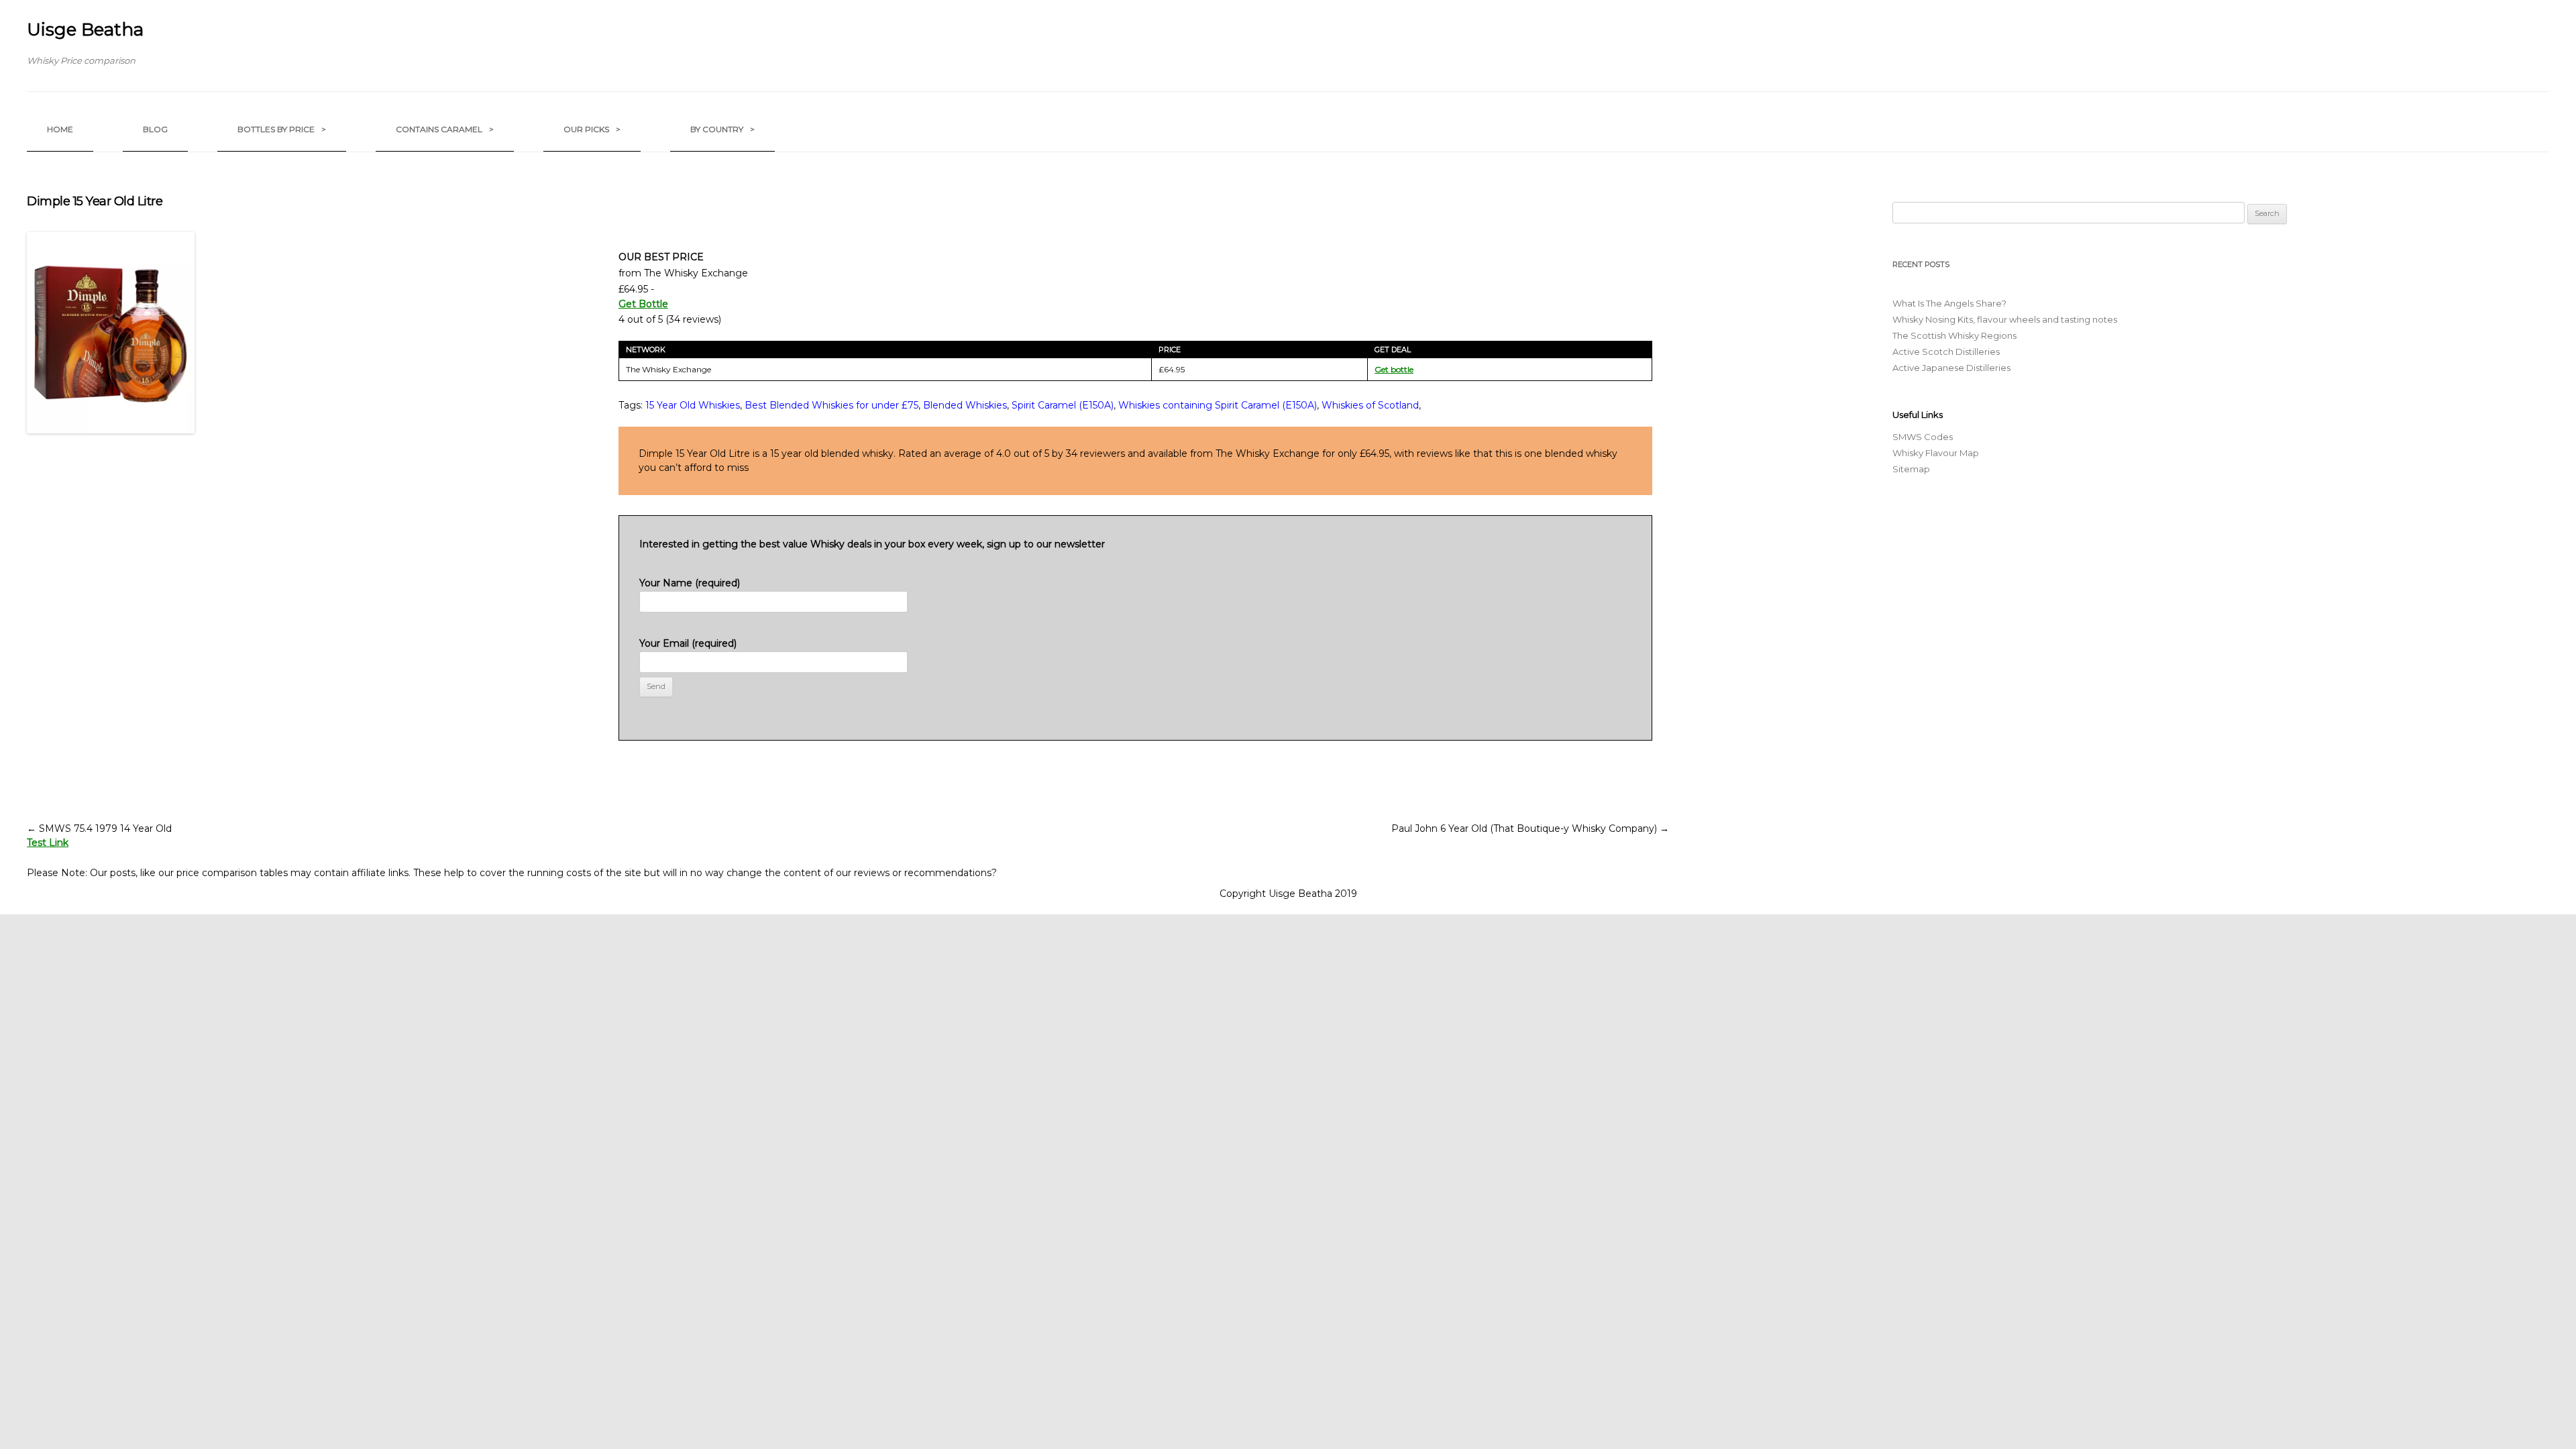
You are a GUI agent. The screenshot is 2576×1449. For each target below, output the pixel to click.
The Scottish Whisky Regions (1954, 335)
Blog (155, 129)
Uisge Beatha (85, 30)
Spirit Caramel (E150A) (1063, 405)
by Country (722, 129)
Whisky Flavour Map (1936, 453)
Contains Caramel (445, 129)
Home (60, 129)
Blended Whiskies (965, 405)
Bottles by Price (282, 129)
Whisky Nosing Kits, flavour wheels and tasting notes (2005, 319)
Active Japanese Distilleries (1951, 368)
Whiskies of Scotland (1370, 405)
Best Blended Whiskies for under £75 (831, 405)
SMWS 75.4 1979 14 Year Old (99, 828)
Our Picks (592, 129)
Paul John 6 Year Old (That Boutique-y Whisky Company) (1530, 828)
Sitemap (1911, 469)
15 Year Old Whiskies (693, 405)
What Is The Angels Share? (1949, 303)
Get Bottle (643, 304)
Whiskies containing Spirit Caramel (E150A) (1218, 405)
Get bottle (1394, 369)
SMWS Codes (1923, 437)
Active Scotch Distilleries (1946, 352)
